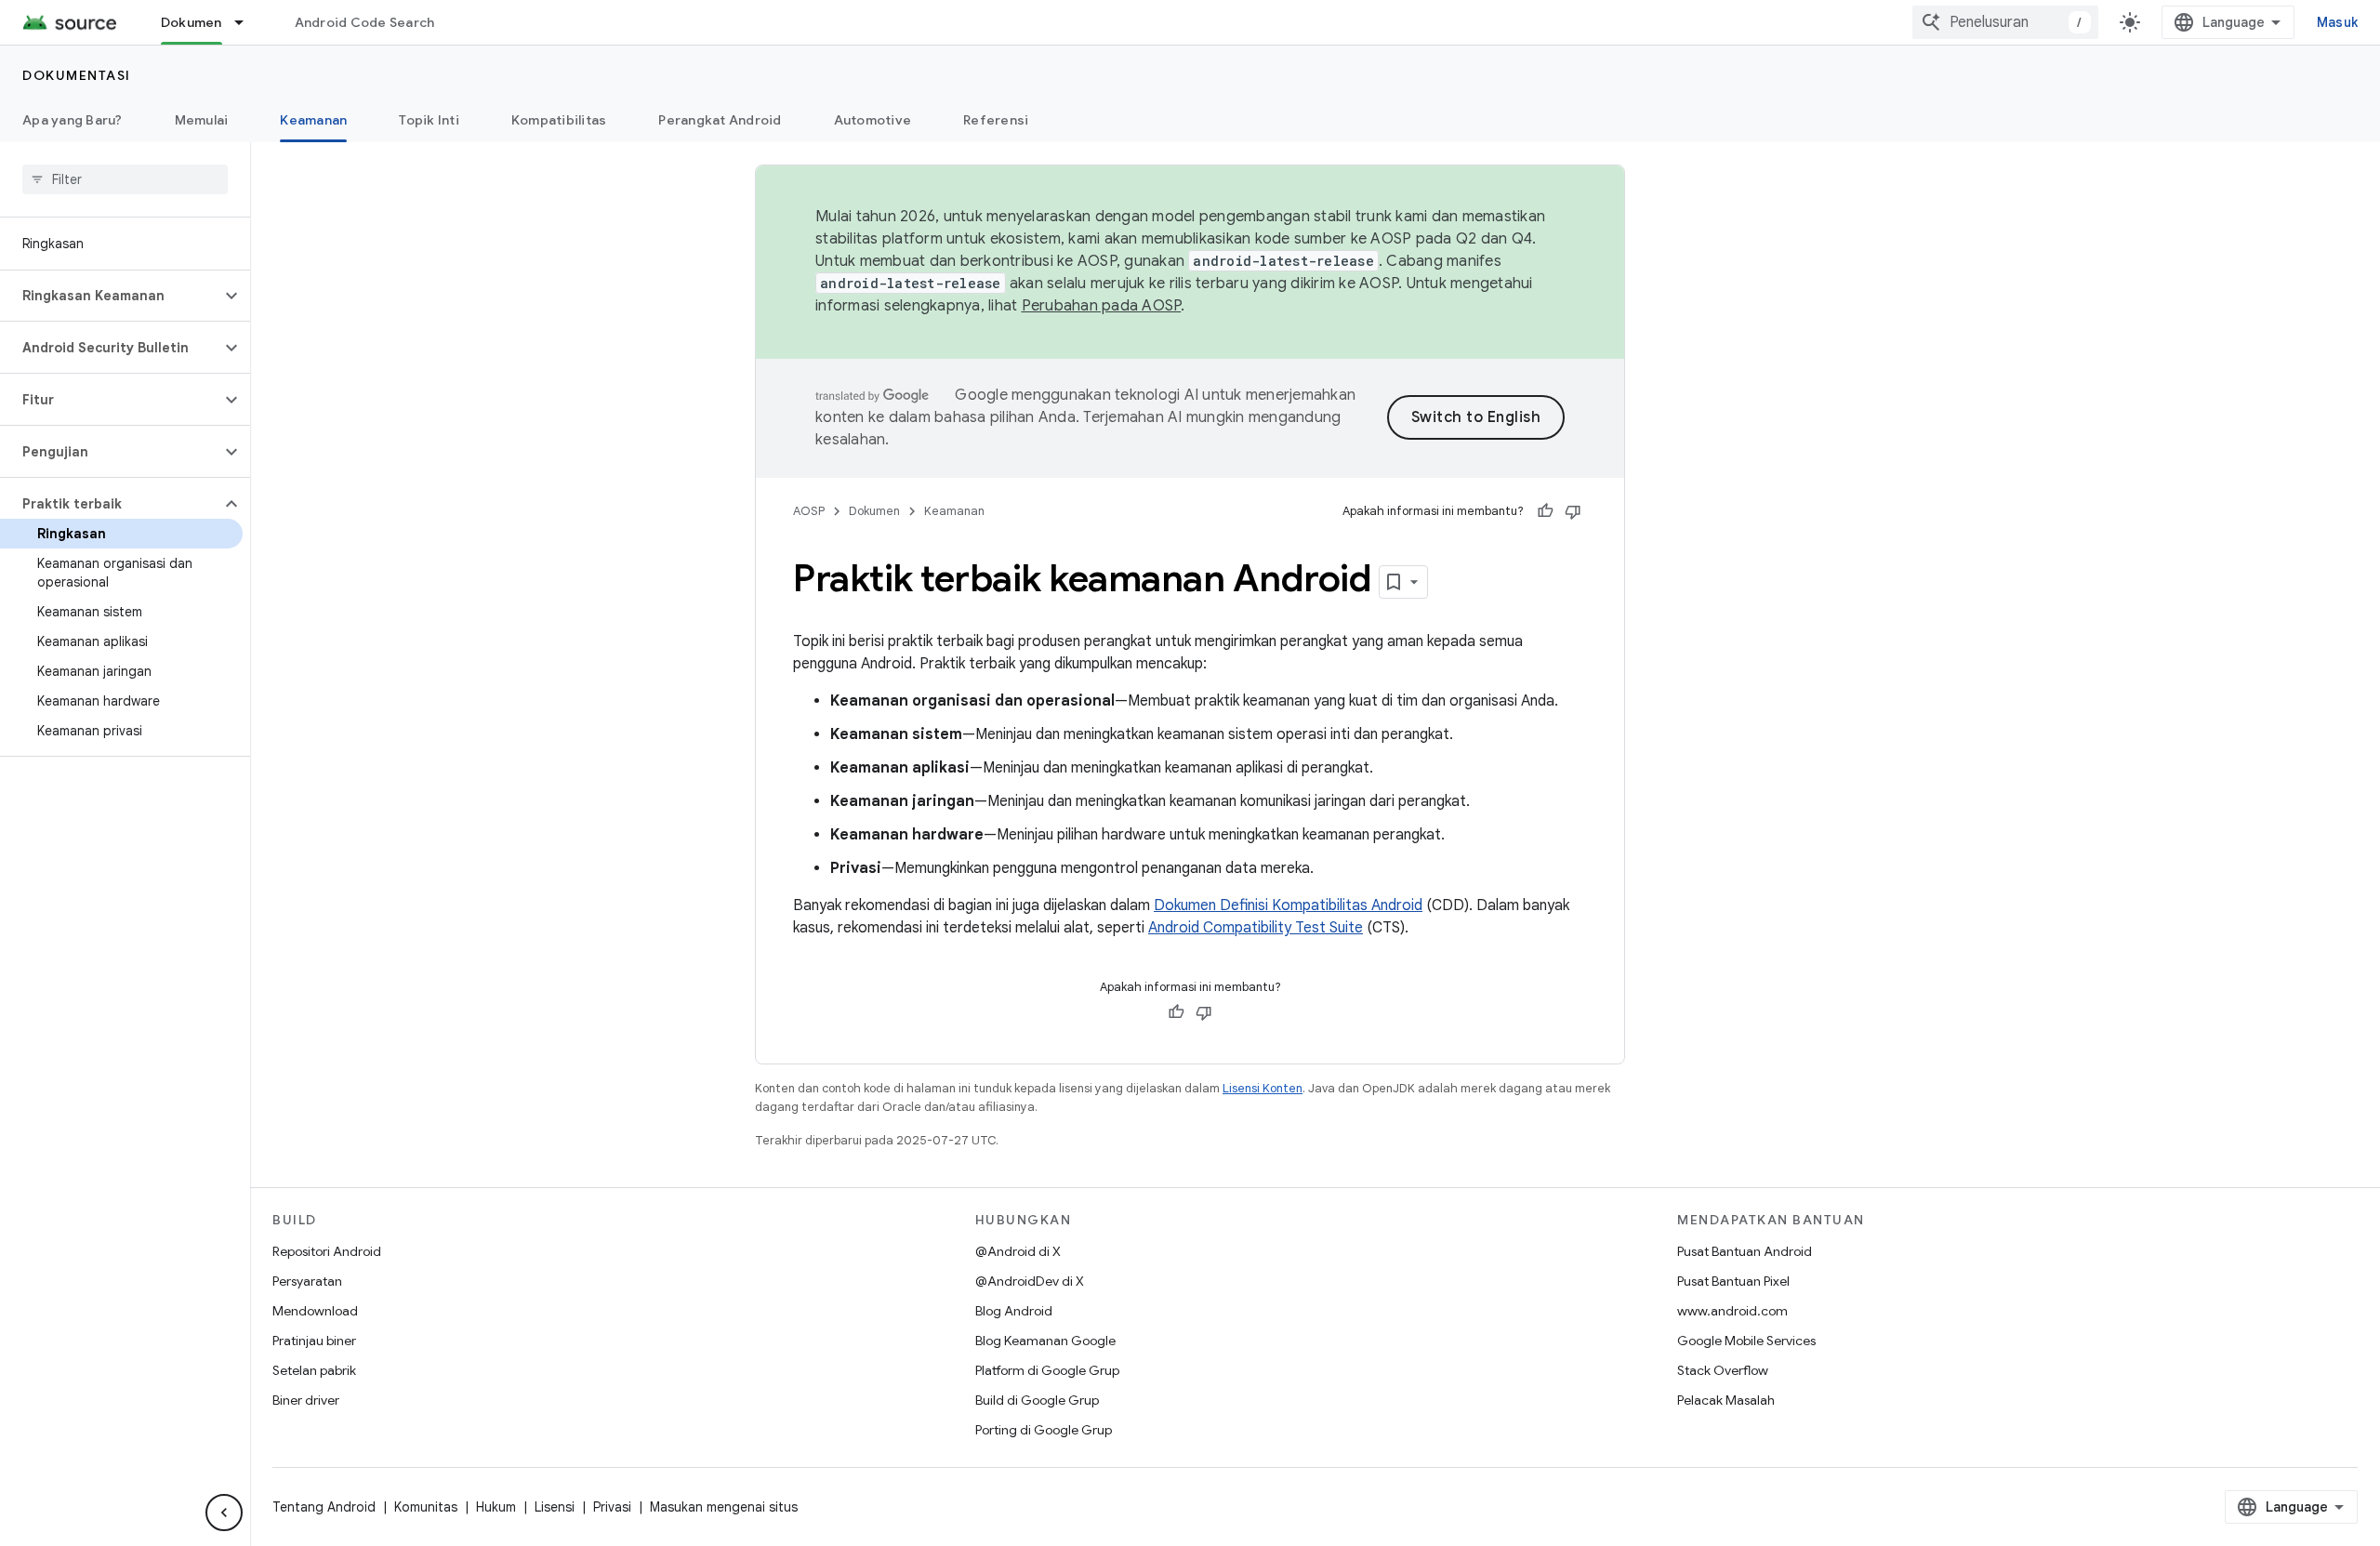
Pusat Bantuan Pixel (1733, 1281)
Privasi (612, 1507)
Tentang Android (324, 1507)
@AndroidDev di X (1030, 1281)
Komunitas (426, 1507)
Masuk (2337, 22)
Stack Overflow (1723, 1370)
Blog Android (1014, 1311)
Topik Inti (429, 120)
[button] (110, 296)
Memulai (202, 120)
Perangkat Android (720, 120)
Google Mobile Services (1746, 1341)
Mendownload (315, 1311)
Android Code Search (365, 22)
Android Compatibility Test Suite (1256, 928)
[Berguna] (1545, 511)
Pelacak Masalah (1726, 1400)
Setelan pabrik (314, 1370)
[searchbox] (125, 179)
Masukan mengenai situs (724, 1507)
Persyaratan (307, 1281)
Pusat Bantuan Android (1745, 1251)
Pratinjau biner (314, 1341)
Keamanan (313, 120)
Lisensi (555, 1507)
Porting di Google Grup (1044, 1430)
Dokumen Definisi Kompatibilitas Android (1288, 905)
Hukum (496, 1507)
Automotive (873, 120)
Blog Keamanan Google (1045, 1341)
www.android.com (1732, 1311)
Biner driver (306, 1400)
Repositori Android (327, 1251)
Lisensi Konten (1263, 1088)
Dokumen (192, 22)
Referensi (996, 120)
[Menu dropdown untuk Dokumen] (247, 22)
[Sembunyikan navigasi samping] (224, 1513)
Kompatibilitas (559, 120)
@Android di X (1018, 1251)
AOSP (809, 511)
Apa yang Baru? (73, 120)
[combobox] (2005, 22)
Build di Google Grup (1037, 1400)
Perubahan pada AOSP (1102, 306)
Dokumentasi (77, 75)
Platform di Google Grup (1047, 1370)
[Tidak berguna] (1573, 511)
